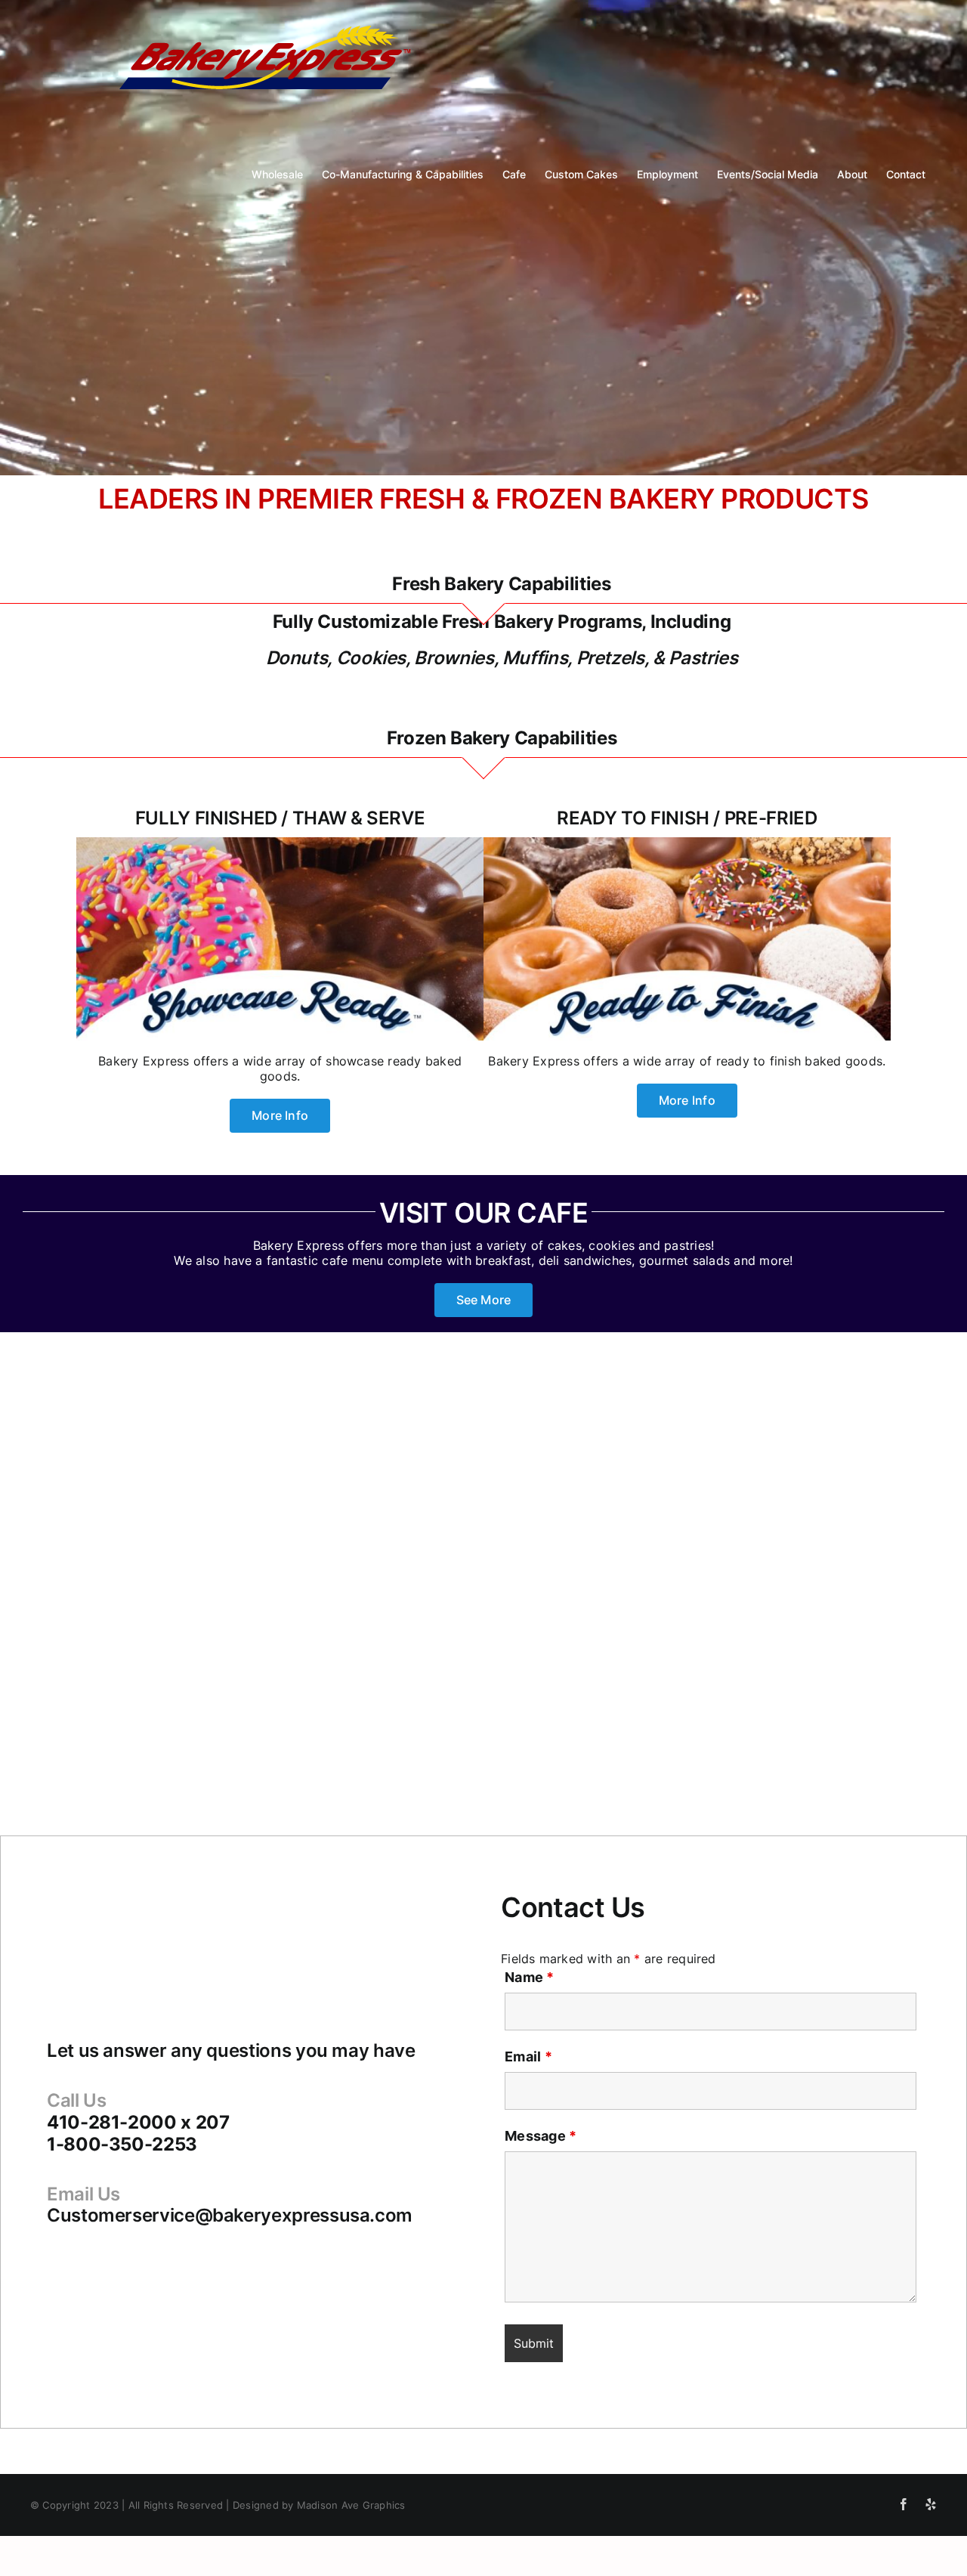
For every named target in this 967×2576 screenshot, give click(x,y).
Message (541, 2136)
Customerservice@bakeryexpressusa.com (230, 2215)
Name (529, 1977)
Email (528, 2056)
